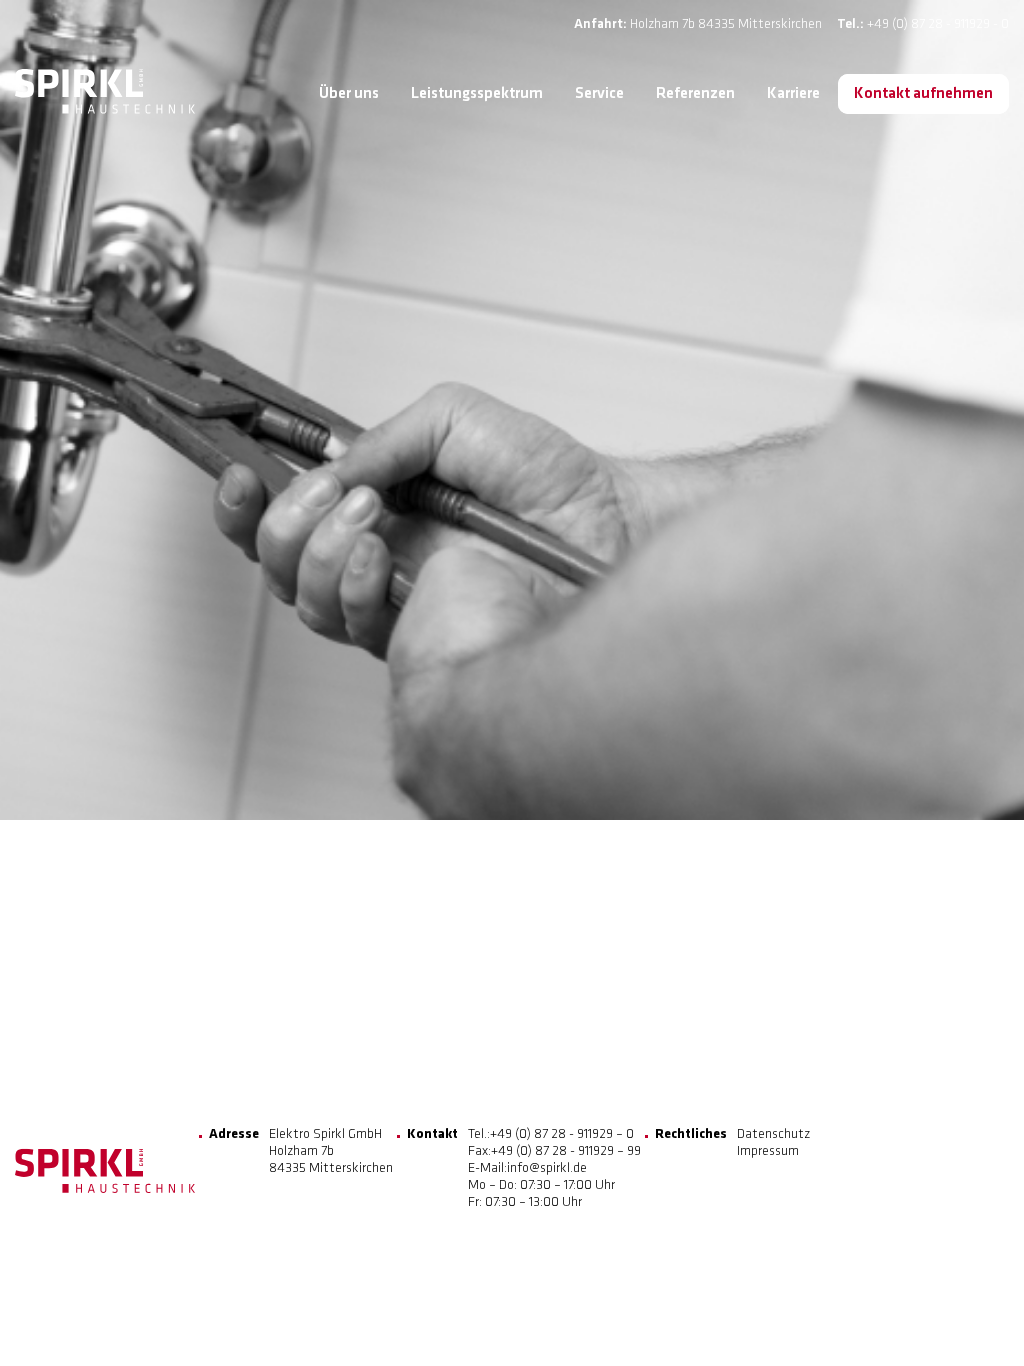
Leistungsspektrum (477, 94)
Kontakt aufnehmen (923, 94)
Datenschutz (773, 1134)
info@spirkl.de (547, 1168)
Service (599, 94)
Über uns (349, 94)
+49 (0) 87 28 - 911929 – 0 (562, 1134)
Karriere (793, 94)
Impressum (768, 1151)
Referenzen (695, 94)
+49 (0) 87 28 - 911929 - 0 (938, 24)
